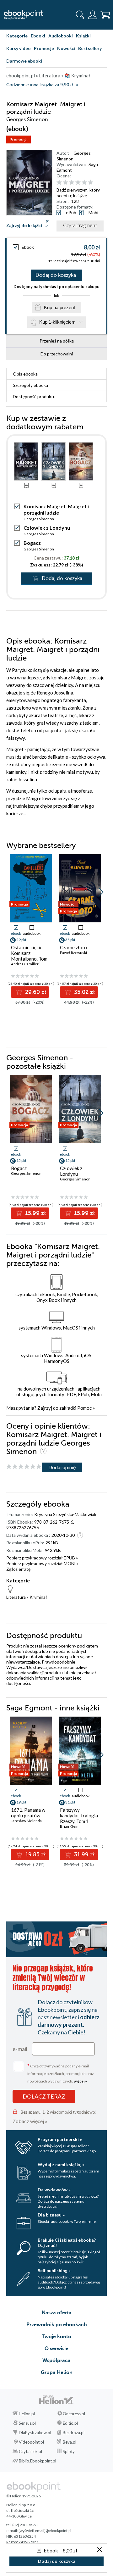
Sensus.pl (27, 2423)
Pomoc (84, 1408)
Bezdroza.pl (74, 2433)
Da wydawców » (54, 2190)
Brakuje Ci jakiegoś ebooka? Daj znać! (67, 2243)
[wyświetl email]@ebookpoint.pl (45, 2531)
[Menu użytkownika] (93, 15)
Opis (25, 374)
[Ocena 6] (91, 183)
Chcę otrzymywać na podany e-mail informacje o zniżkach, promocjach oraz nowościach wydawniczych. (61, 2073)
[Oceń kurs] (24, 1467)
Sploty (69, 2451)
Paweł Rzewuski (73, 953)
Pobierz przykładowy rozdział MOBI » (42, 1563)
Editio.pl (70, 2423)
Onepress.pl (74, 2414)
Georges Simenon (39, 519)
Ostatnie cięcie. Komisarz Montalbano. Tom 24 (29, 956)
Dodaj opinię (62, 1467)
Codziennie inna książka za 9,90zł (40, 85)
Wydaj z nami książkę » (61, 2164)
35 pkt (70, 940)
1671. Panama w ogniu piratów (28, 1813)
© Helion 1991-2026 (24, 2496)
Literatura (16, 1597)
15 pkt (21, 1160)
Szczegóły (30, 385)
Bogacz (32, 543)
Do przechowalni (57, 354)
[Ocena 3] (72, 183)
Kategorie (17, 36)
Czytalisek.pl (30, 2451)
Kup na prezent (59, 307)
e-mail (20, 2049)
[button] (101, 892)
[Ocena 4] (78, 183)
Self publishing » (54, 2270)
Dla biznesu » (51, 2215)
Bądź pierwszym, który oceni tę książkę (78, 193)
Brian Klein (69, 1826)
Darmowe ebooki (24, 61)
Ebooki (38, 36)
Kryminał (38, 1597)
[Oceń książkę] (81, 182)
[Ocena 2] (65, 183)
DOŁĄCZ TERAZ (44, 2096)
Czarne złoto (73, 947)
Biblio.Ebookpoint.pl (38, 2461)
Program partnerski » (60, 2139)
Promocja (19, 139)
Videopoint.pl (31, 2442)
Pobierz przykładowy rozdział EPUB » (42, 1558)
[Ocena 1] (59, 183)
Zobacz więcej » (30, 2121)
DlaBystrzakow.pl (35, 2433)
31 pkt (70, 1802)
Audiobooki (61, 36)
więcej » (80, 2081)
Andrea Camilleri (25, 964)
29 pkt (21, 940)
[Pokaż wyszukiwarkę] (80, 15)
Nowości (66, 48)
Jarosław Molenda (26, 1821)
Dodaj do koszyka (56, 275)
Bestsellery (90, 48)
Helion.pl (27, 2414)
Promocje (44, 48)
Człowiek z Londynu (47, 528)
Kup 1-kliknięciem (57, 322)
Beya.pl (70, 2442)
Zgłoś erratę (18, 1569)
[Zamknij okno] (100, 2550)
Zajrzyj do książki (24, 225)
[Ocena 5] (84, 183)
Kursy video (19, 48)
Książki (83, 36)
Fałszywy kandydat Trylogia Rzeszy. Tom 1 (79, 1815)
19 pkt (21, 1802)
